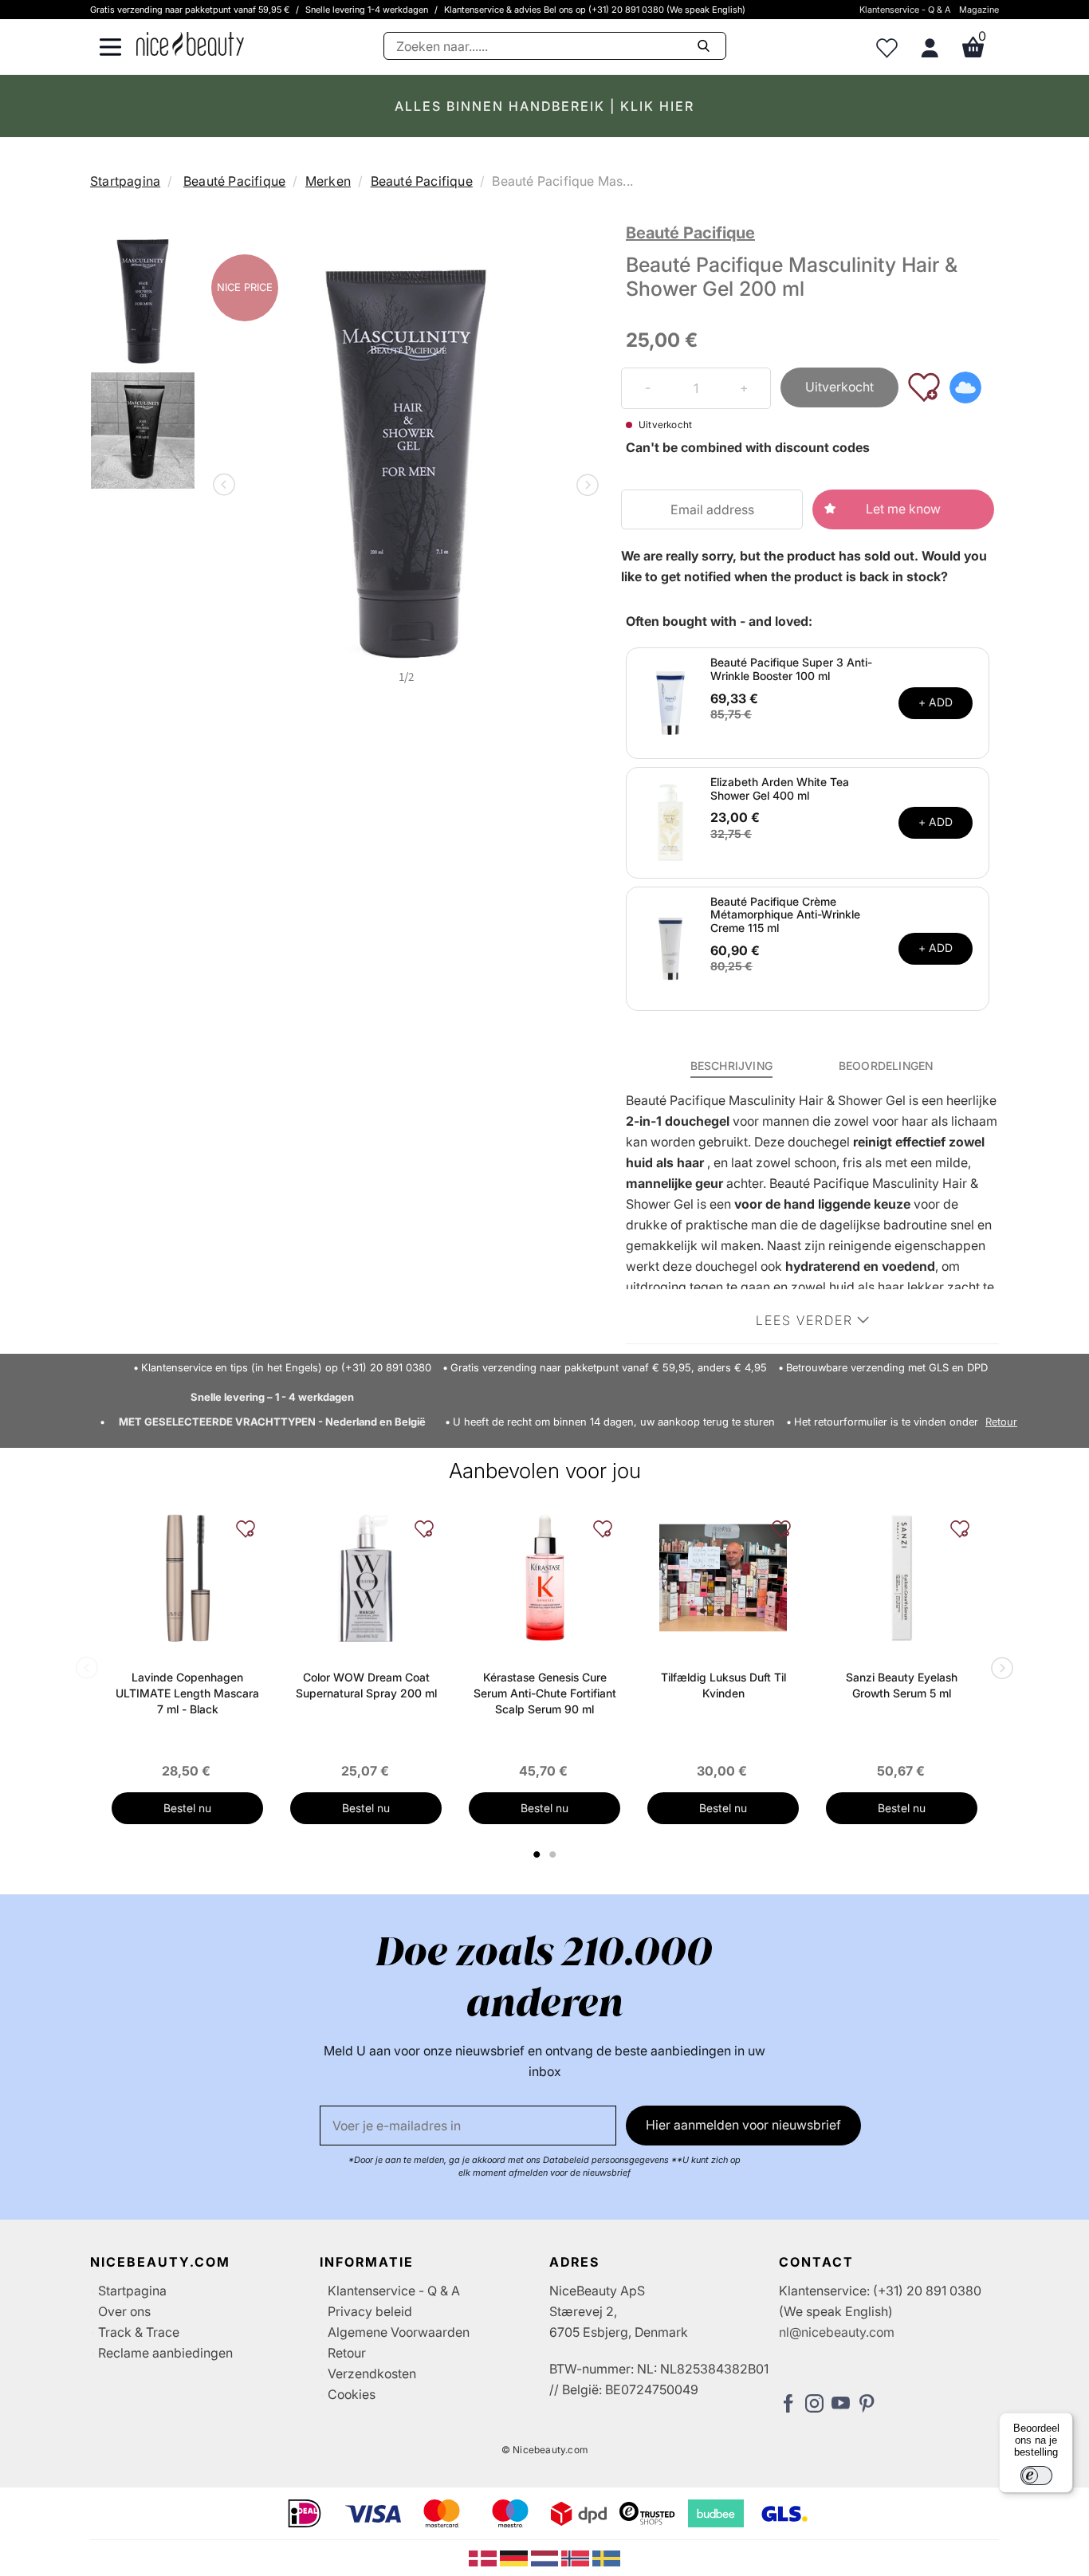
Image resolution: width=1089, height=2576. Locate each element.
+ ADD (936, 702)
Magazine (979, 10)
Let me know (903, 509)
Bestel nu (187, 1808)
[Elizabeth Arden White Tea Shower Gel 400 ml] (670, 821)
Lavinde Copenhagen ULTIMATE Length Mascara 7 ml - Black (187, 1693)
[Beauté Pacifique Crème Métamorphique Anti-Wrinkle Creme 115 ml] (670, 947)
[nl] (546, 2557)
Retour (1001, 1422)
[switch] (1036, 2476)
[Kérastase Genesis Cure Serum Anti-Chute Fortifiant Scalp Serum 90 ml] (544, 1578)
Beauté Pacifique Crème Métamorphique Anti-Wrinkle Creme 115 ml (785, 915)
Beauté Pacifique (234, 181)
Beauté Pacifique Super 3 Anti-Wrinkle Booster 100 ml (791, 669)
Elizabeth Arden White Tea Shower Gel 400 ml (780, 789)
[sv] (606, 2557)
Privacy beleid (370, 2311)
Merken (328, 181)
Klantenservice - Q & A (905, 10)
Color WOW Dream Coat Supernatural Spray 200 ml (366, 1685)
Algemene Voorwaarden (399, 2332)
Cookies (352, 2394)
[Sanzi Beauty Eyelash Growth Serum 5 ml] (902, 1578)
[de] (515, 2557)
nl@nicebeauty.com (837, 2332)
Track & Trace (139, 2332)
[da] (484, 2557)
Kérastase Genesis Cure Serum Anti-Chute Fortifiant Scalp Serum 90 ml (545, 1693)
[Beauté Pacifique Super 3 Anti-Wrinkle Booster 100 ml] (670, 702)
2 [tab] (554, 1854)
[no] (577, 2557)
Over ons (124, 2311)
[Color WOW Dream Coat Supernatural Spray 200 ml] (366, 1578)
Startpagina (125, 181)
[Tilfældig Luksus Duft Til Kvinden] (723, 1578)
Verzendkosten (372, 2373)
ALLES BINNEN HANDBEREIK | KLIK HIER (544, 106)
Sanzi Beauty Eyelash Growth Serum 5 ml (902, 1685)
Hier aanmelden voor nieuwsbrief (743, 2125)
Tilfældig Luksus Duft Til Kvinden (723, 1685)
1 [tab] (537, 1854)
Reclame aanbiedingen (165, 2353)
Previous (227, 486)
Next (584, 486)
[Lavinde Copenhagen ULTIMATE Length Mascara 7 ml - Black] (187, 1578)
